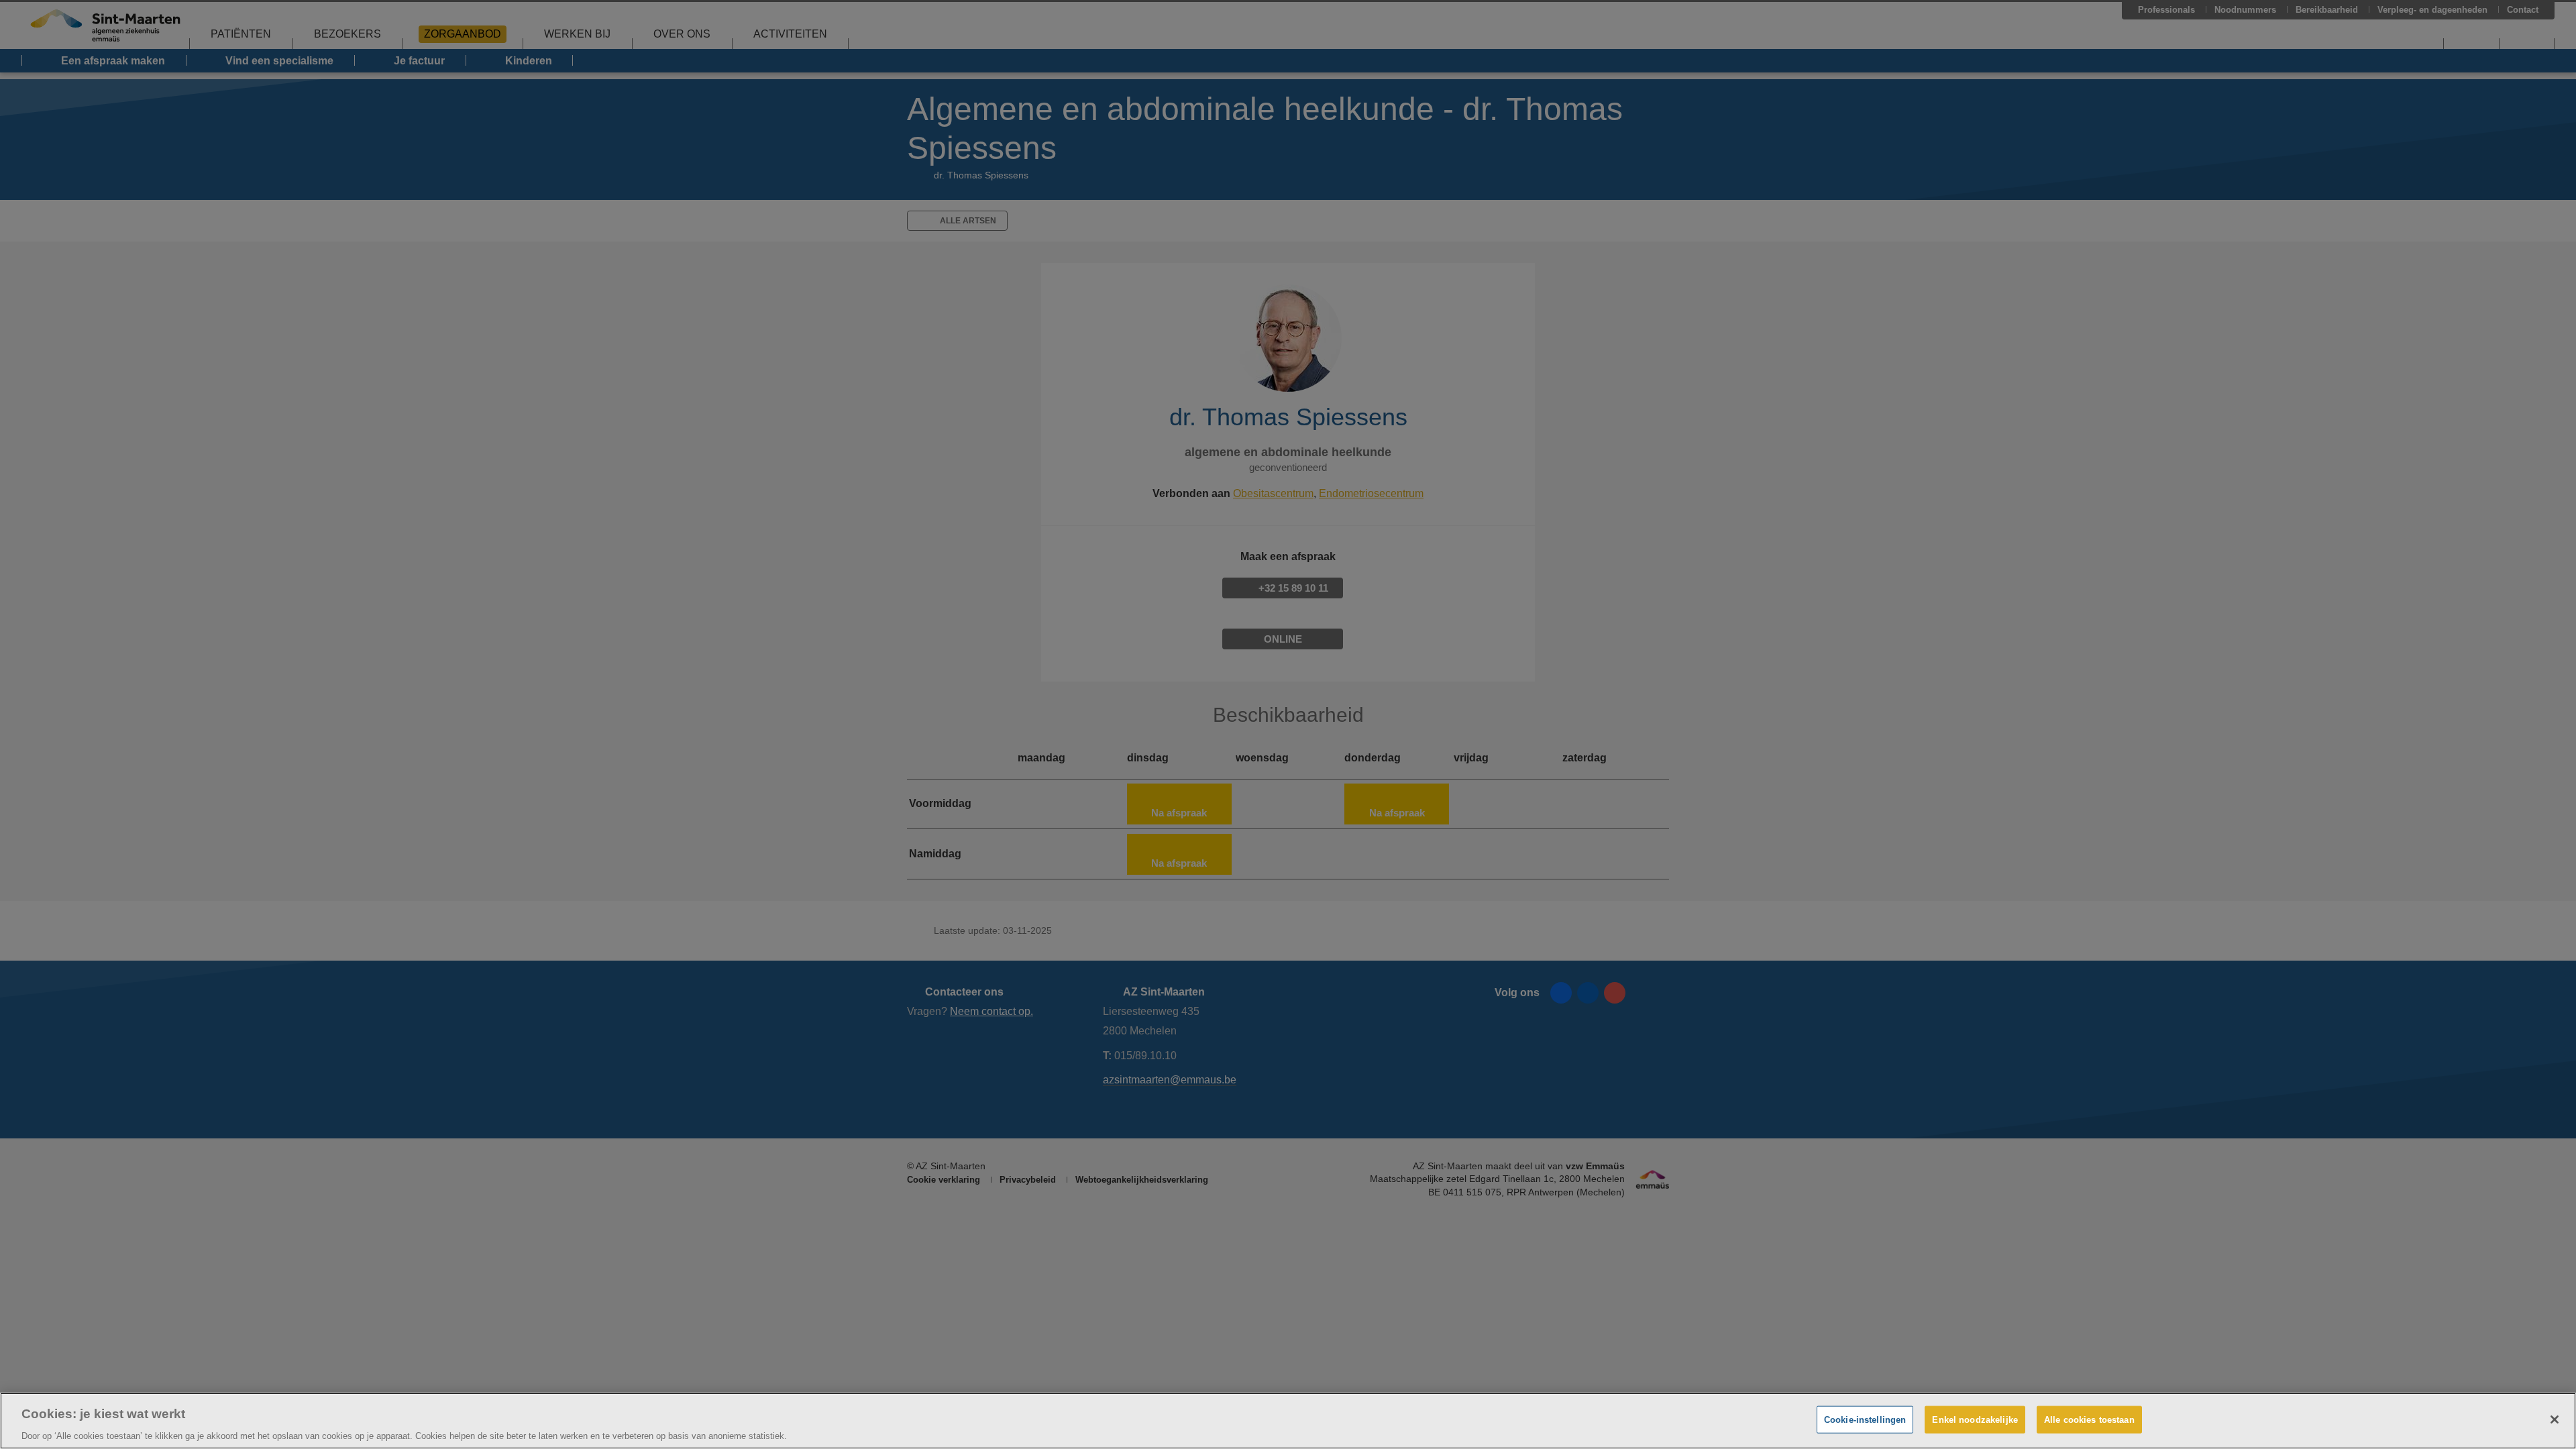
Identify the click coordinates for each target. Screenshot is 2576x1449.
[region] (1288, 1421)
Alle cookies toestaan (2089, 1419)
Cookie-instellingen (1865, 1419)
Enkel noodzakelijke (1975, 1419)
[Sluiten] (2555, 1419)
